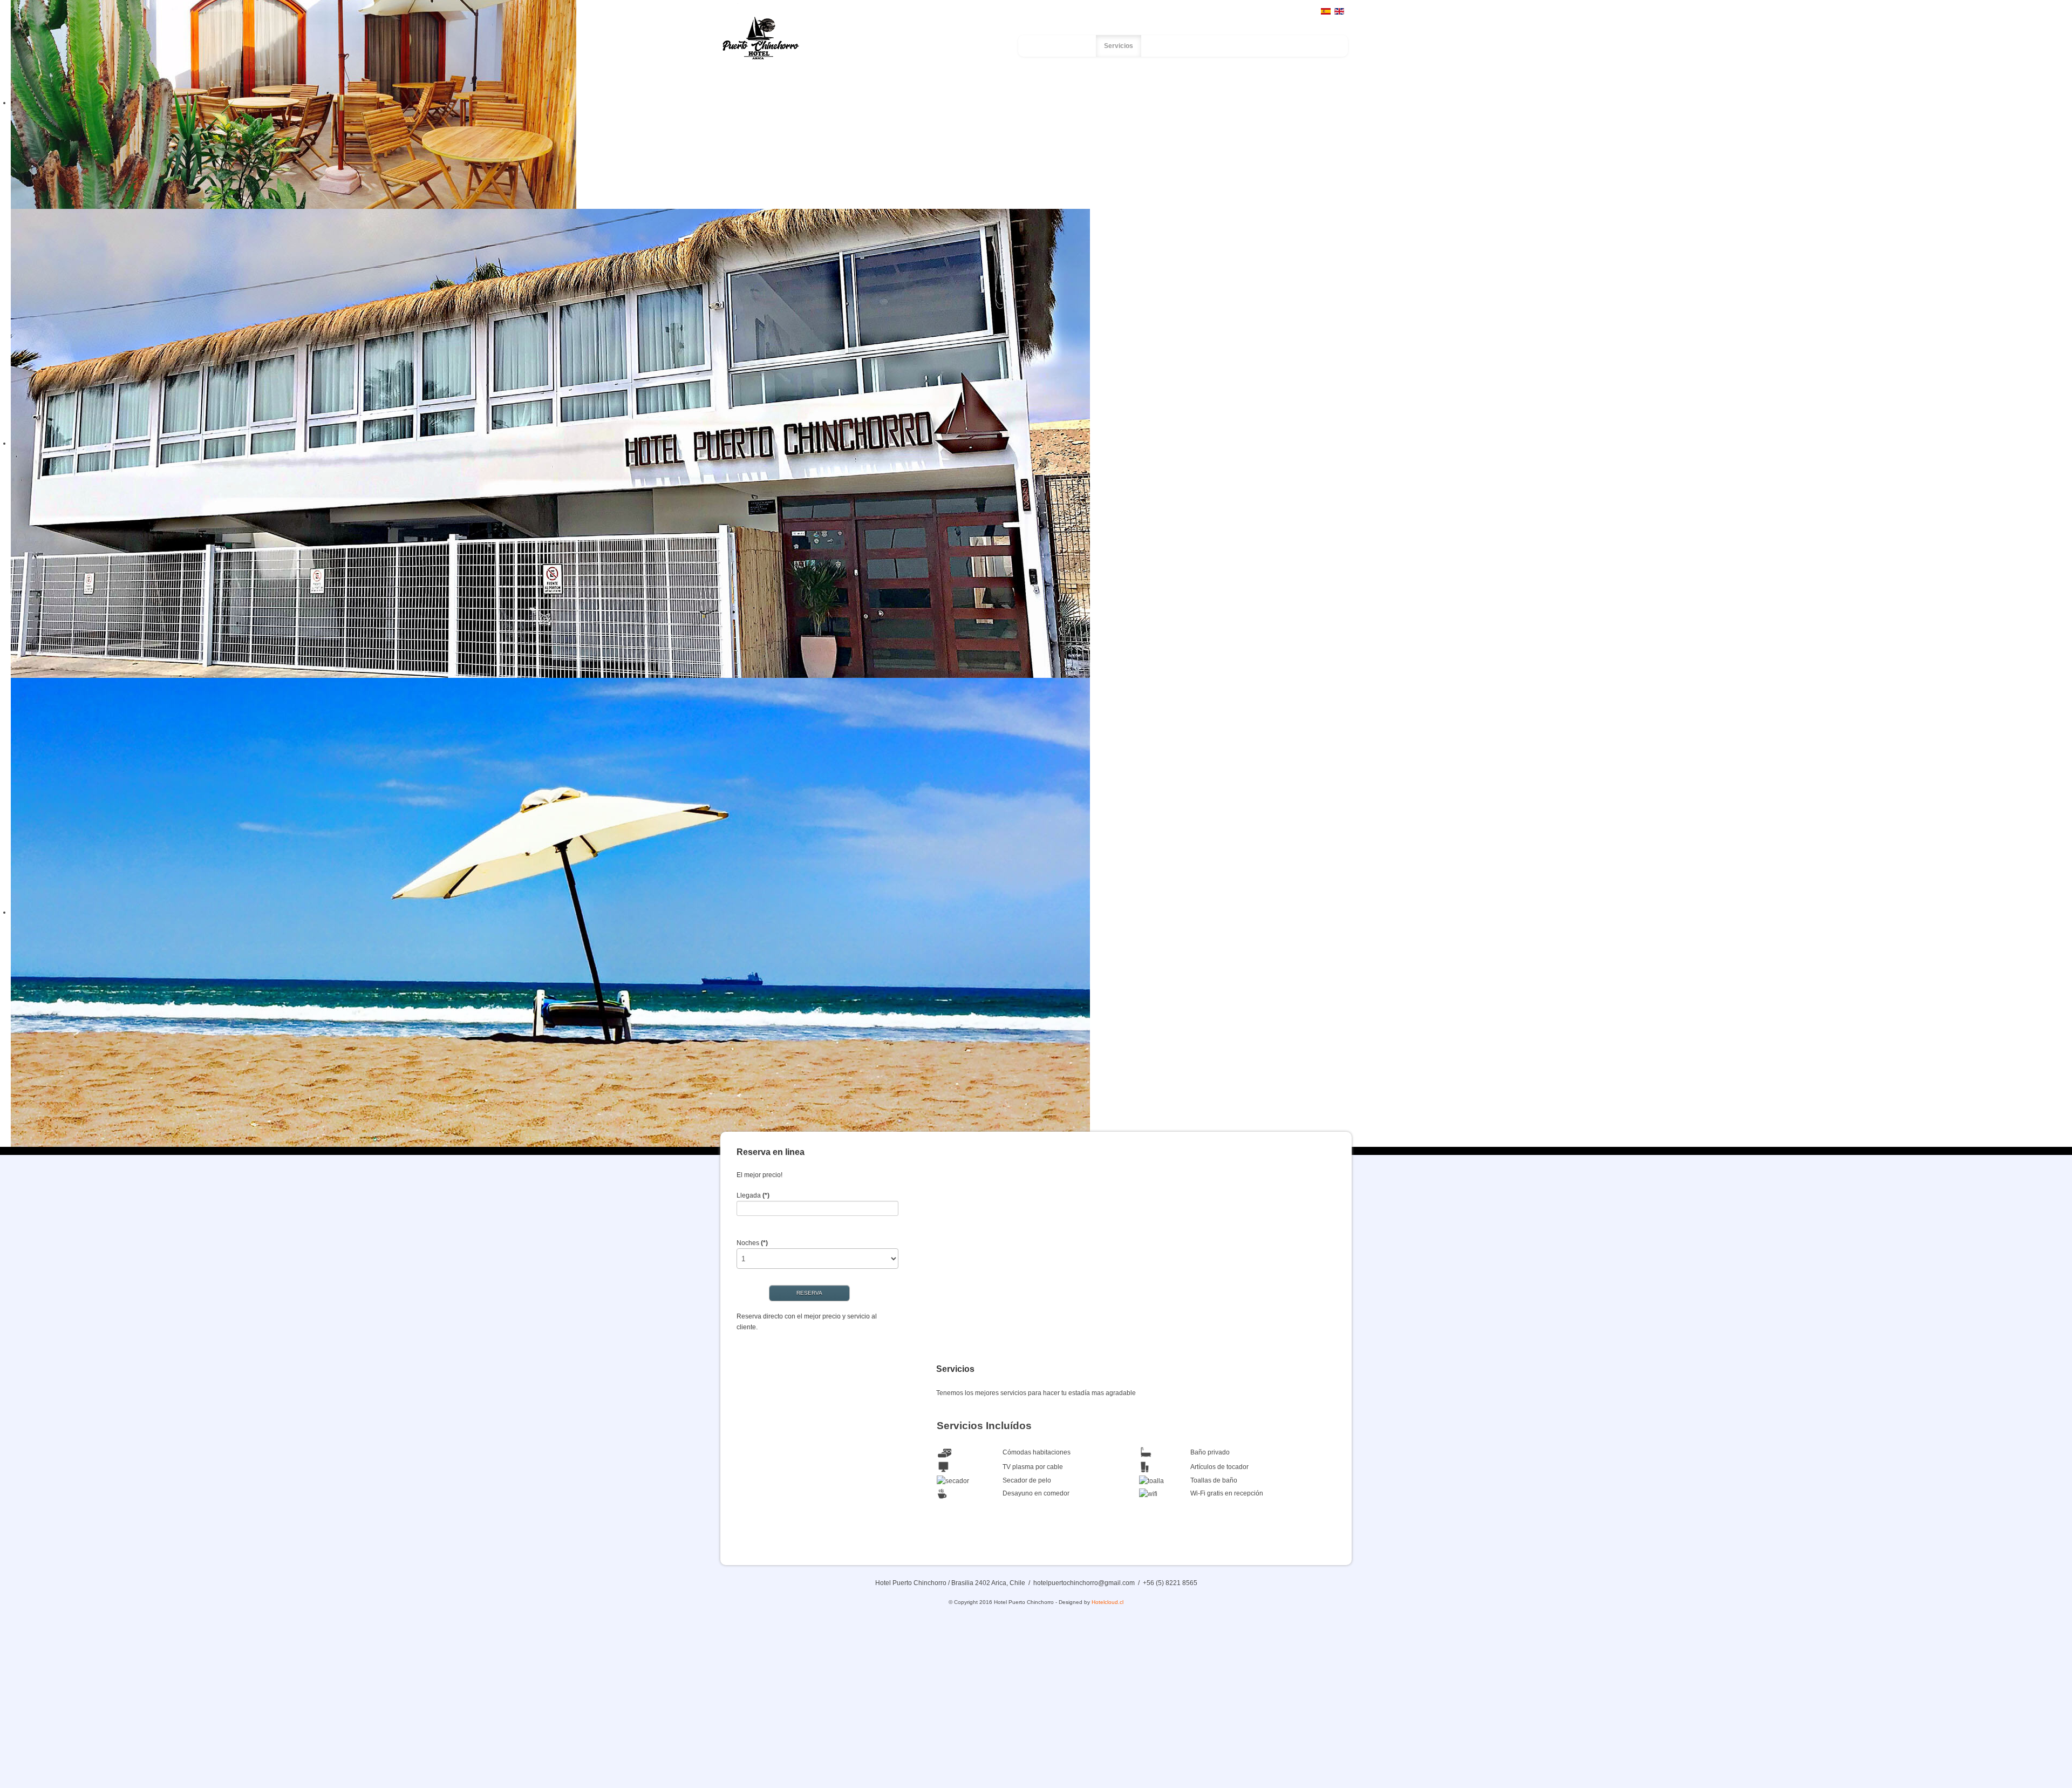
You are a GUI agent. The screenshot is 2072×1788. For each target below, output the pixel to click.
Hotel (1080, 46)
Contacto (1267, 46)
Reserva (1310, 46)
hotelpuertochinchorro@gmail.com (1084, 1583)
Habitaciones (1170, 46)
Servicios (1119, 46)
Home (1046, 46)
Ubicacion (1221, 46)
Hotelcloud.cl (1107, 1602)
